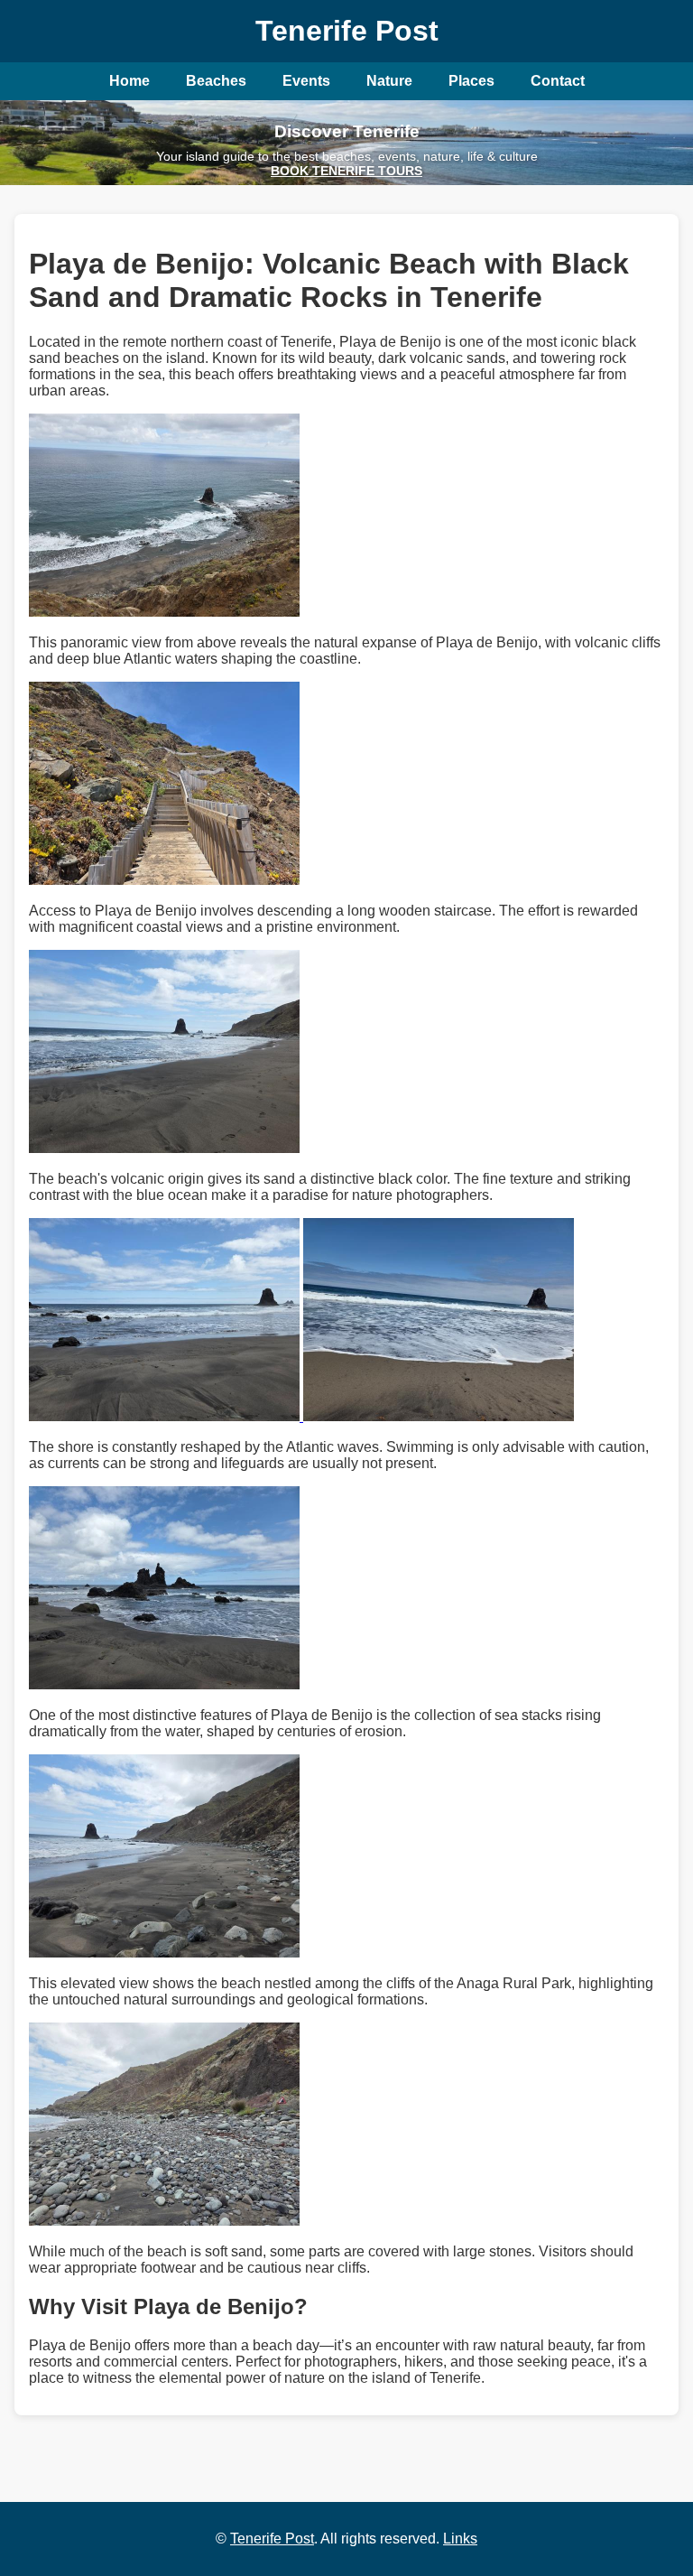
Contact (558, 81)
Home (129, 81)
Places (471, 81)
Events (306, 81)
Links (460, 2539)
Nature (389, 81)
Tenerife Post (272, 2539)
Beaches (216, 81)
